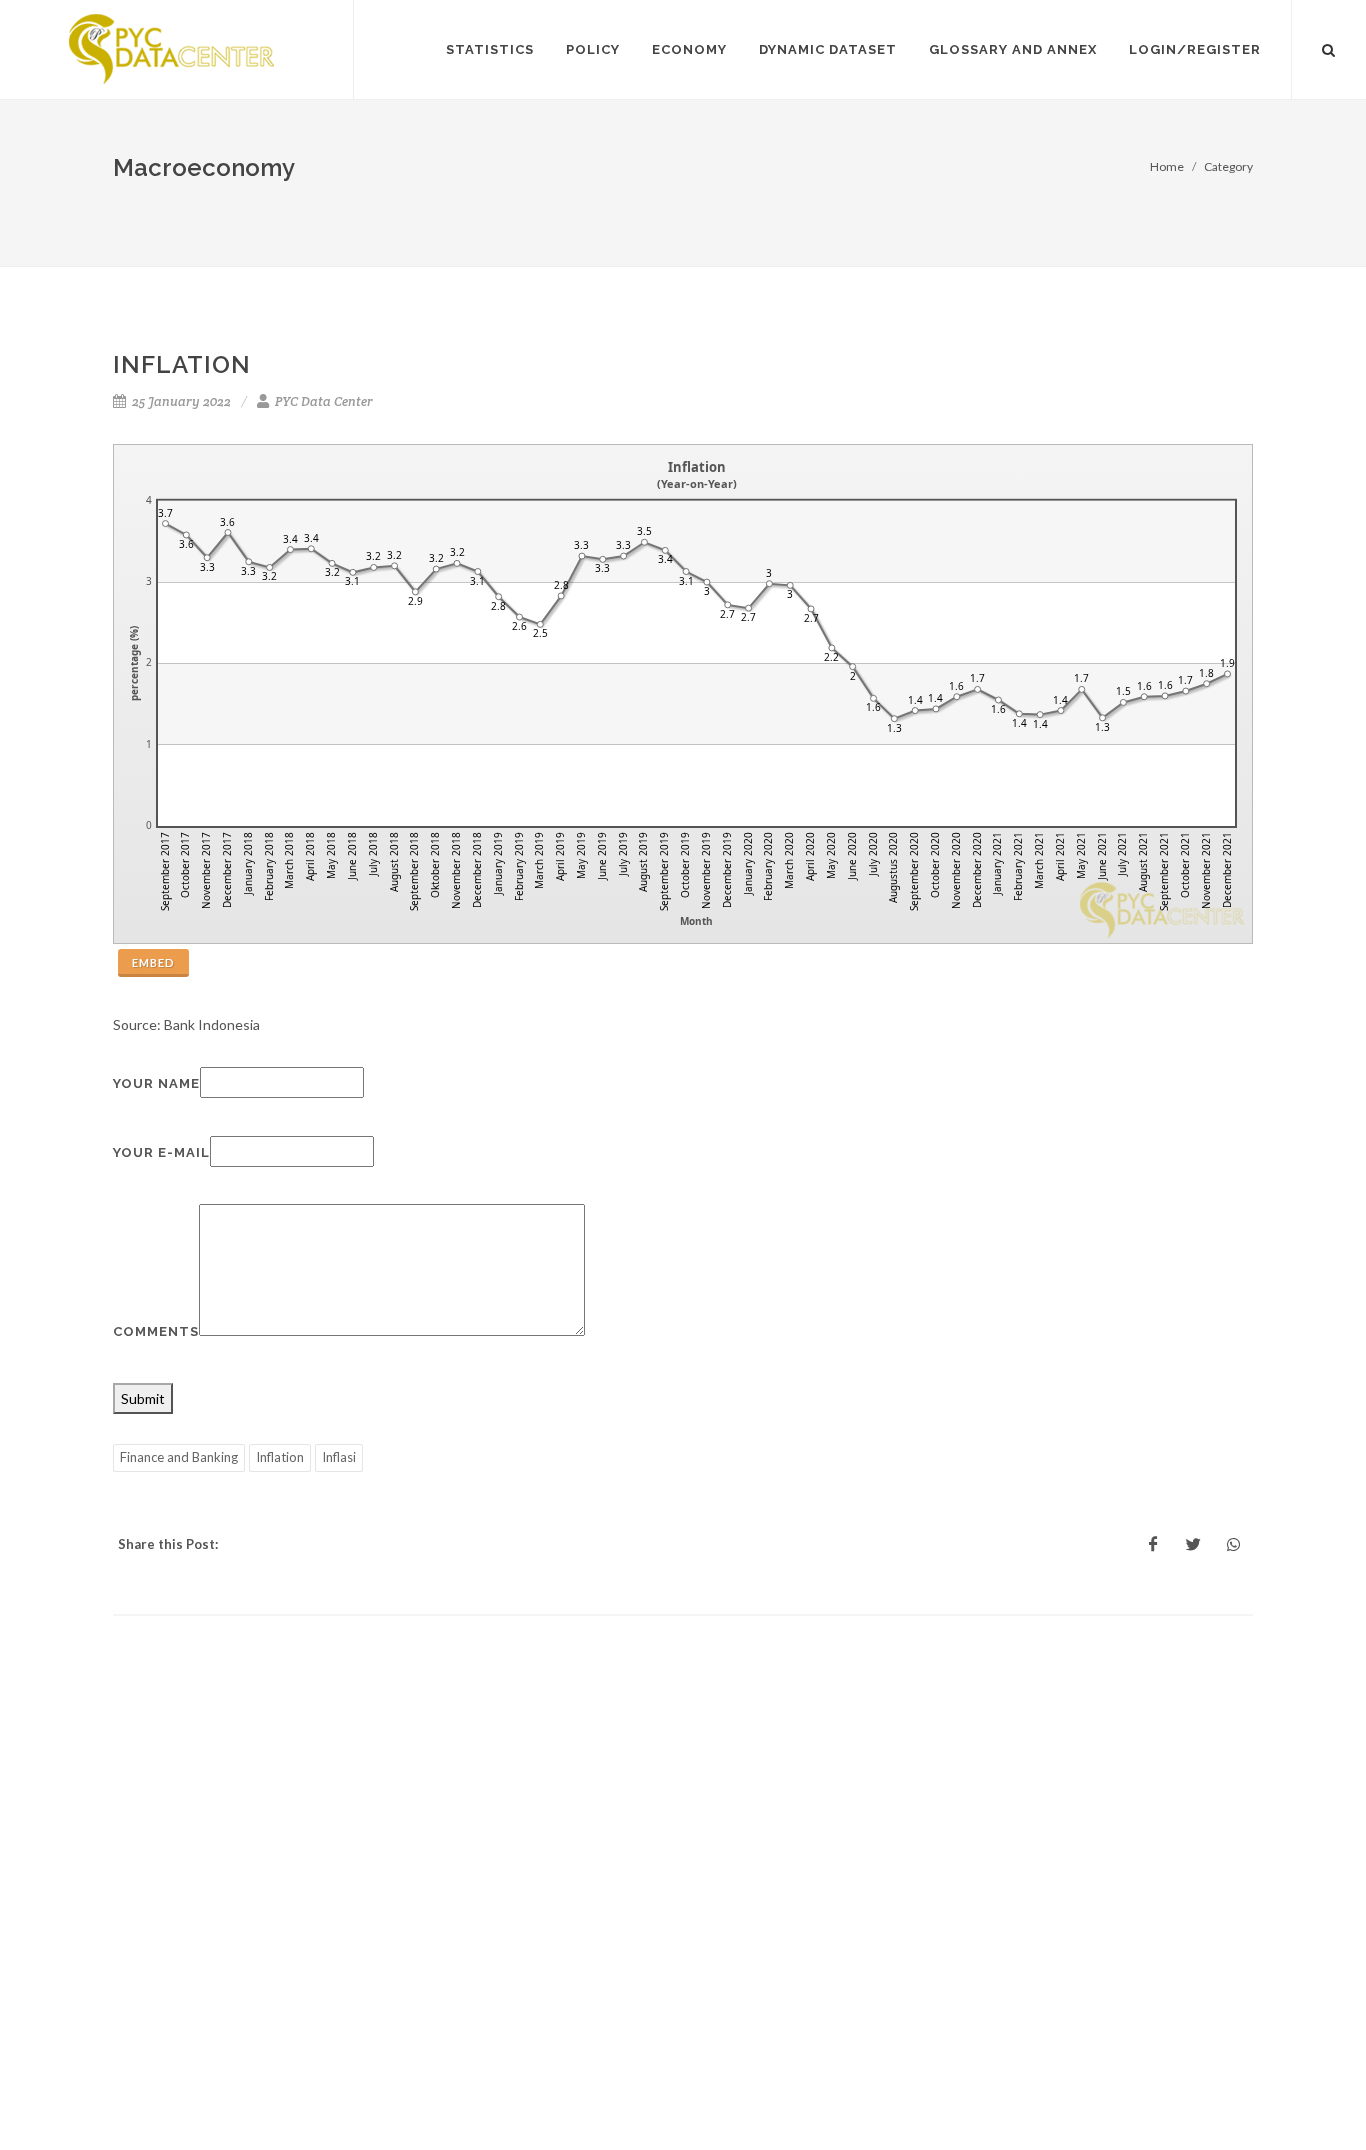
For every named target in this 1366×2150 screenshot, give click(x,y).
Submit (143, 1398)
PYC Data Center (322, 401)
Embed (153, 962)
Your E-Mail (161, 1152)
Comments (156, 1331)
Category (1228, 166)
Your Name (156, 1083)
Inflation (280, 1457)
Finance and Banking (179, 1457)
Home (1167, 166)
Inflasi (339, 1457)
